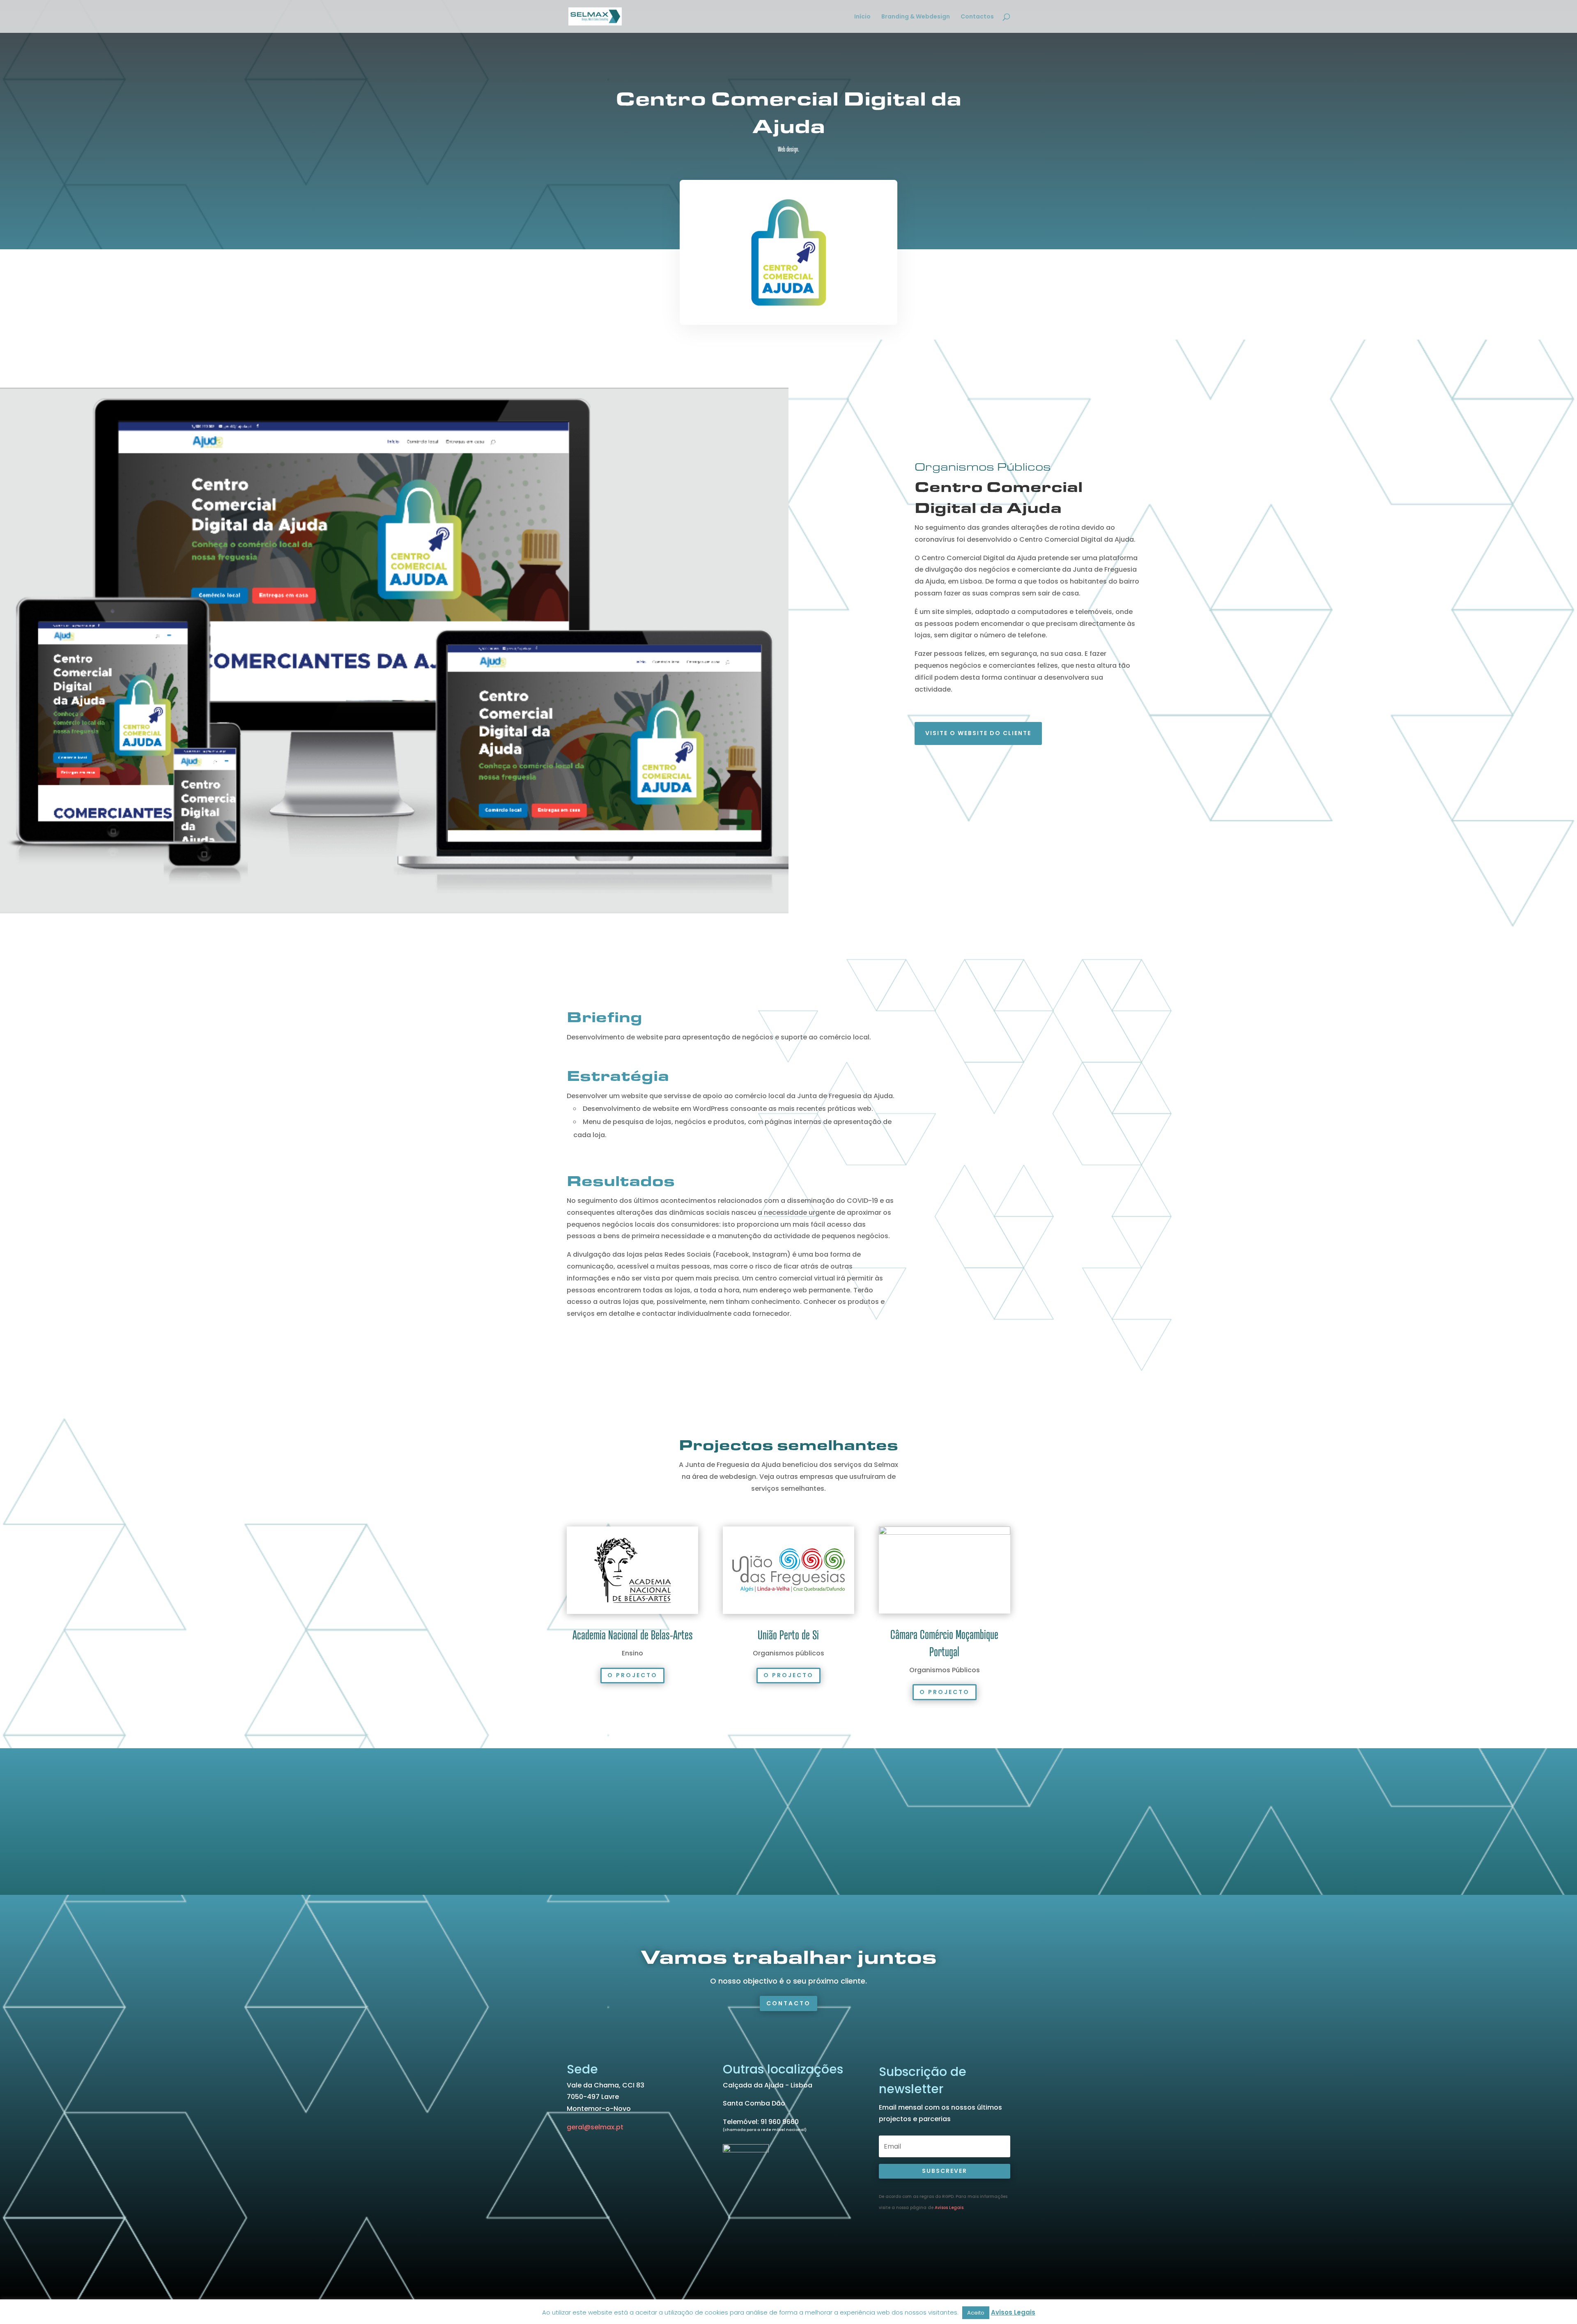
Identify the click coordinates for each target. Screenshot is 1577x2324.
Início (862, 17)
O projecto (632, 1675)
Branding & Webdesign (916, 17)
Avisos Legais (949, 2208)
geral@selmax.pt (595, 2127)
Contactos (977, 17)
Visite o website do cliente (978, 733)
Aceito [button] (976, 2313)
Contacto (788, 2003)
